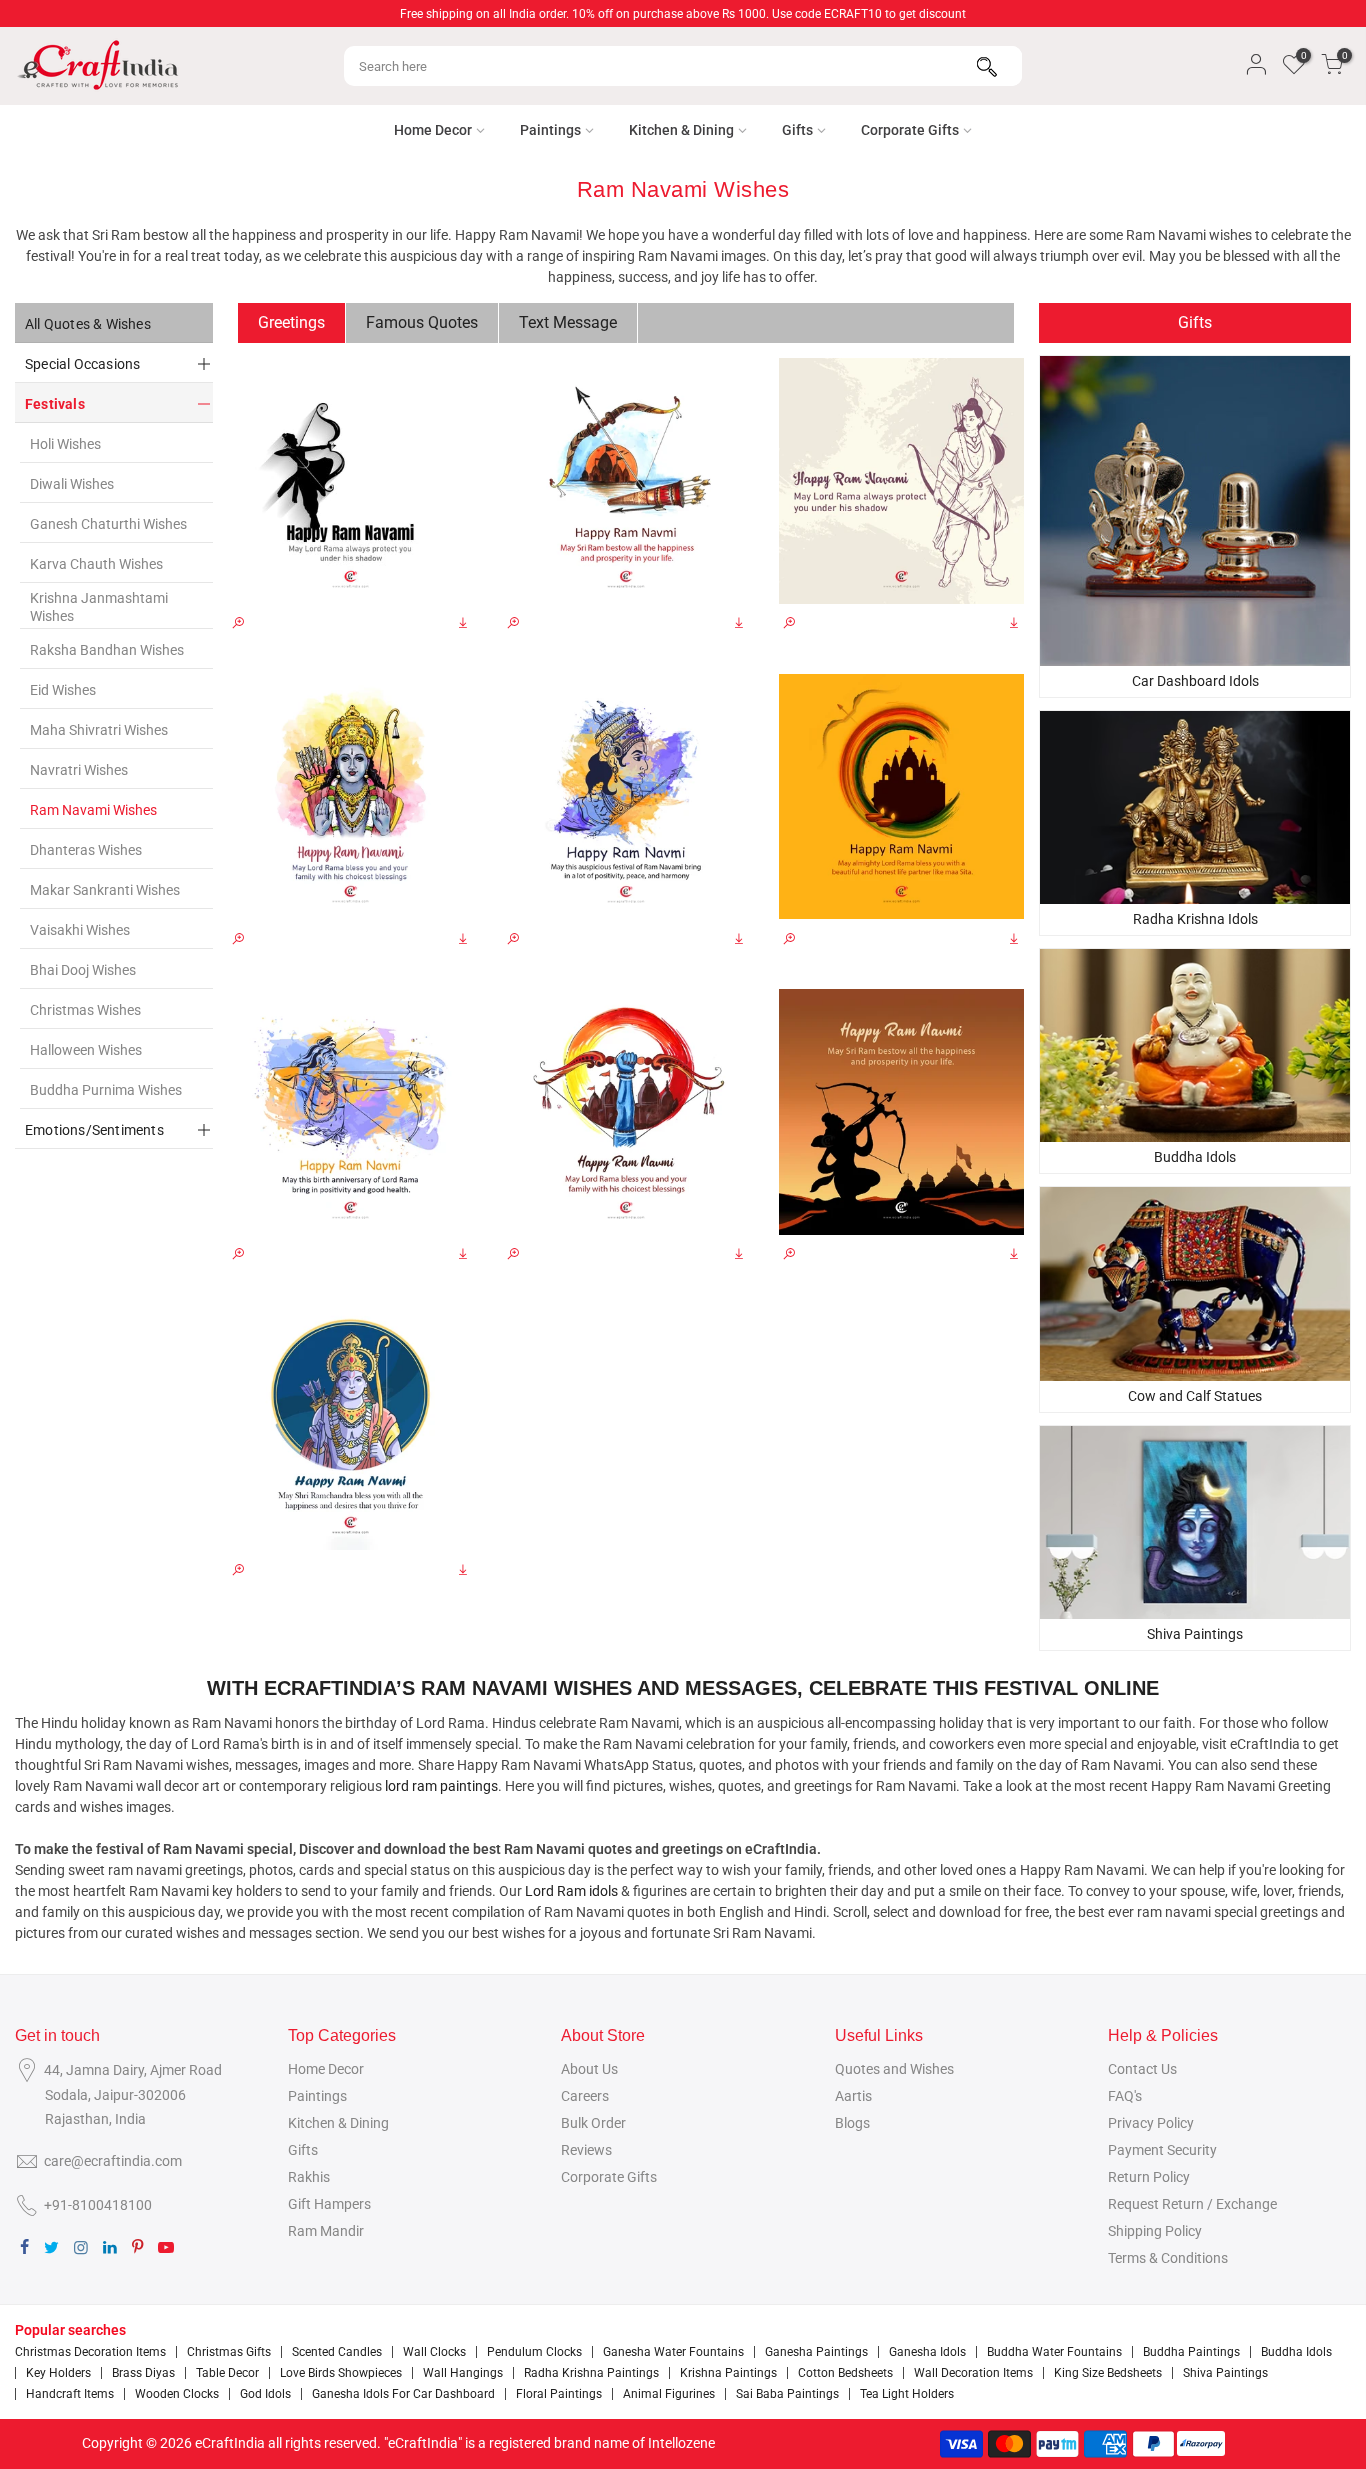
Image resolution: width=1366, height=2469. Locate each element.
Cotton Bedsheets (845, 2373)
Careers (585, 2096)
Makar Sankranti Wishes (105, 890)
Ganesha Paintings (816, 2352)
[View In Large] (238, 624)
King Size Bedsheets (1108, 2373)
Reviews (586, 2150)
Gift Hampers (329, 2204)
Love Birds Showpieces (341, 2373)
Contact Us (1142, 2069)
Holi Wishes (65, 444)
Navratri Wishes (79, 770)
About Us (589, 2069)
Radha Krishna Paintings (591, 2373)
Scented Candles (337, 2352)
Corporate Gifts (910, 130)
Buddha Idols (1296, 2352)
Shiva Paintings (1225, 2373)
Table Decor (227, 2373)
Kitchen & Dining (681, 130)
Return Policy (1149, 2177)
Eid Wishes (63, 690)
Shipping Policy (1155, 2231)
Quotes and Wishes (894, 2069)
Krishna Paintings (728, 2373)
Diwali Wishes (72, 484)
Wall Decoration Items (973, 2373)
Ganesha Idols (927, 2352)
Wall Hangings (463, 2373)
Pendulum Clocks (534, 2352)
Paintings (550, 130)
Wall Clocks (434, 2352)
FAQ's (1125, 2096)
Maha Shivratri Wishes (99, 730)
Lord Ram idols (571, 1891)
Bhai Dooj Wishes (83, 970)
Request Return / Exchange (1192, 2204)
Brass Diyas (143, 2373)
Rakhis (309, 2177)
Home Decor (433, 130)
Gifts (797, 130)
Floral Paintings (559, 2394)
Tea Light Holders (907, 2394)
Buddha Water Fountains (1054, 2352)
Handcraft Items (70, 2394)
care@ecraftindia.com (113, 2161)
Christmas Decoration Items (90, 2352)
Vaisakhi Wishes (80, 930)
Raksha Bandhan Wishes (107, 650)
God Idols (265, 2394)
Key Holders (58, 2373)
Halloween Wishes (86, 1050)
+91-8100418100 (98, 2205)
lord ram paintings (441, 1786)
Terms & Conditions (1168, 2258)
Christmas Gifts (229, 2352)
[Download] (463, 624)
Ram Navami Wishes (93, 810)
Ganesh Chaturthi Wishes (108, 524)
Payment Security (1162, 2150)
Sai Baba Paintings (787, 2394)
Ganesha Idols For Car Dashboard (403, 2394)
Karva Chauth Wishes (96, 564)
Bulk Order (593, 2123)
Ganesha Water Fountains (673, 2352)
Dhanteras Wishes (86, 850)
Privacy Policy (1151, 2123)
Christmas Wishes (85, 1010)
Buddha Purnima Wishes (106, 1090)
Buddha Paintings (1191, 2352)
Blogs (852, 2123)
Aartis (853, 2096)
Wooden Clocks (177, 2394)
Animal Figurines (669, 2394)
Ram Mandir (326, 2231)
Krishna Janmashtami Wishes (99, 607)
